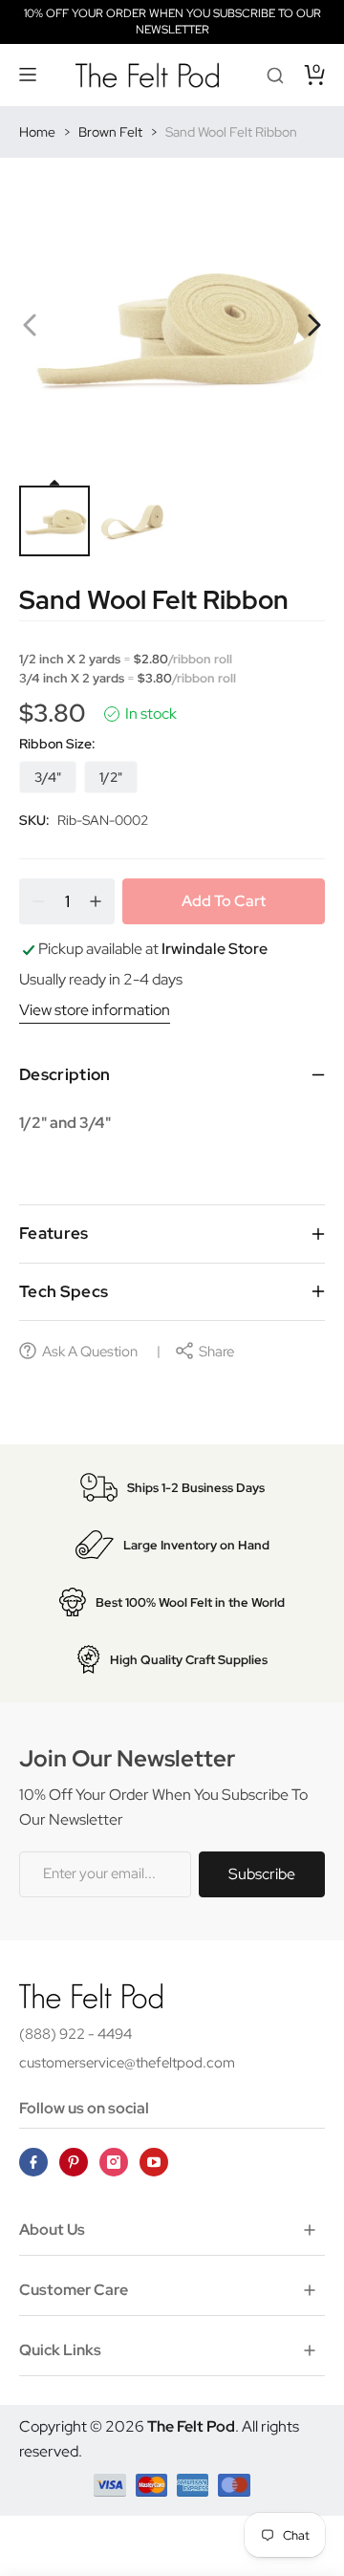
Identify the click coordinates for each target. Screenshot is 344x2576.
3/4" (48, 777)
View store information (95, 1010)
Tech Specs (64, 1291)
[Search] (275, 75)
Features (54, 1233)
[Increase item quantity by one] (96, 901)
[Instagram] (114, 2162)
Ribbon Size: (57, 744)
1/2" (111, 777)
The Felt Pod (191, 2426)
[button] (29, 75)
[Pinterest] (74, 2162)
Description (65, 1074)
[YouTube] (154, 2162)
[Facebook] (33, 2162)
